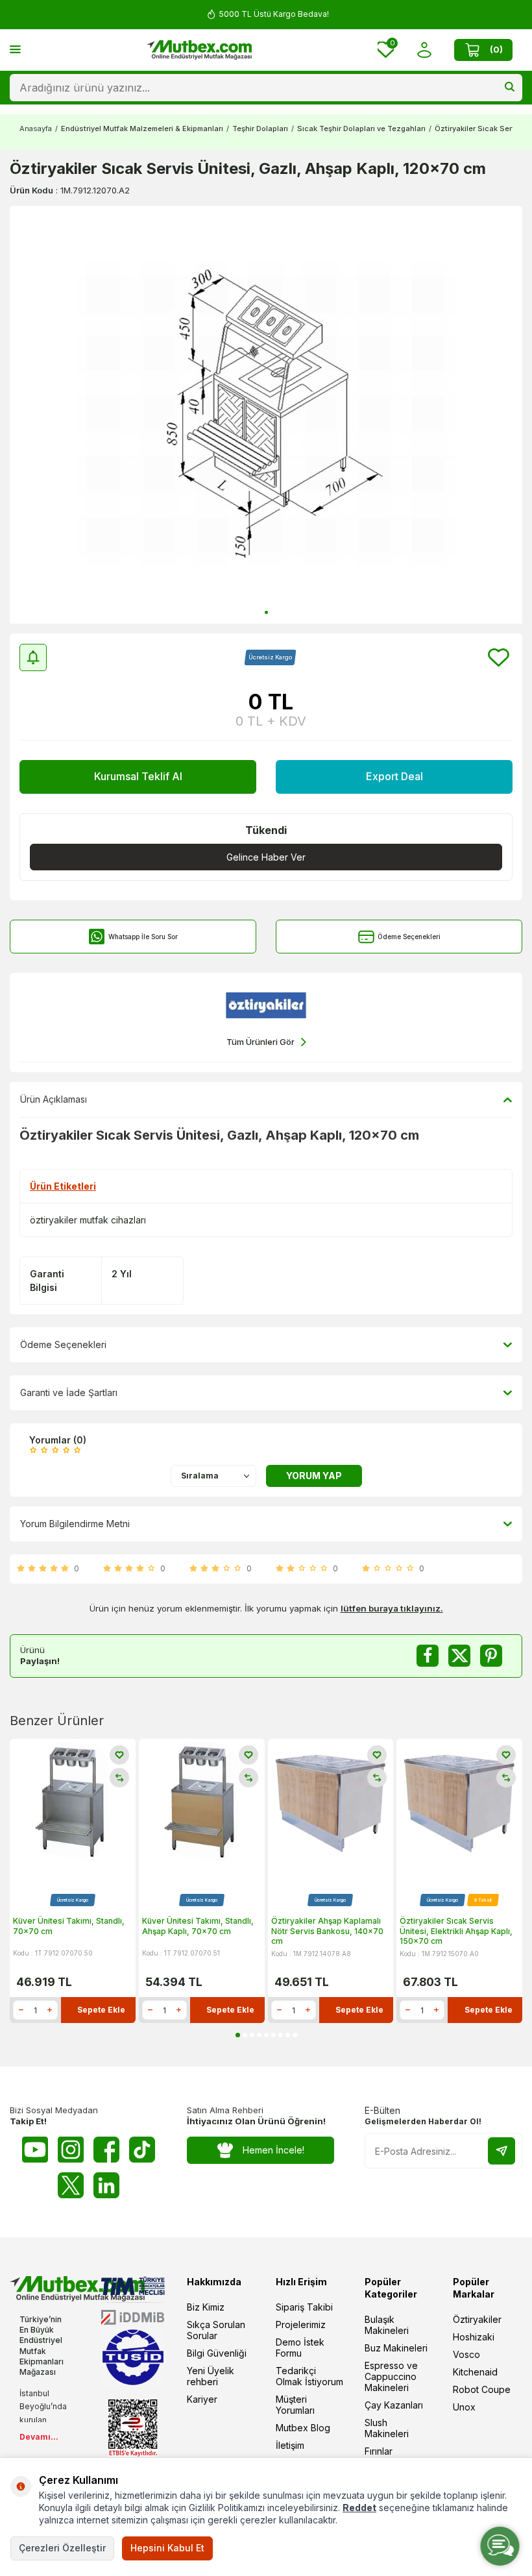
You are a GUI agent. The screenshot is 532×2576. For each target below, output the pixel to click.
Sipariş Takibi (304, 2307)
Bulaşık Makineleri (387, 2325)
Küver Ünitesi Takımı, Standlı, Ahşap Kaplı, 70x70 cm (198, 1926)
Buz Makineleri (396, 2348)
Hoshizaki (474, 2337)
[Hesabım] (424, 50)
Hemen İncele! (273, 2150)
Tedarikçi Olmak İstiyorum (309, 2376)
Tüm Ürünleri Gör (260, 1042)
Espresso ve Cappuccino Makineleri (391, 2376)
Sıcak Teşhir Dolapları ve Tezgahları (361, 129)
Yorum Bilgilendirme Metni (75, 1524)
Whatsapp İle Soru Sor (143, 937)
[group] (266, 415)
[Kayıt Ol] (502, 2151)
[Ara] (510, 88)
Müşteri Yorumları (295, 2405)
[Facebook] (106, 2150)
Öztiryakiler (477, 2319)
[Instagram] (71, 2150)
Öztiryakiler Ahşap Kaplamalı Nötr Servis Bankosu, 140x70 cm (327, 1931)
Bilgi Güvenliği (217, 2353)
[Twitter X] (71, 2185)
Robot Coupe (482, 2389)
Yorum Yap (314, 1476)
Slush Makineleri (387, 2428)
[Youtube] (35, 2150)
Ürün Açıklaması (54, 1099)
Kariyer (202, 2399)
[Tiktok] (142, 2150)
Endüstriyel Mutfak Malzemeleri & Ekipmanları (142, 129)
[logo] (199, 50)
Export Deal (394, 776)
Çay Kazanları (394, 2405)
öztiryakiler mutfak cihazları (88, 1220)
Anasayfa (36, 129)
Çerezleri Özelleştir (62, 2548)
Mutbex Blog (303, 2428)
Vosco (466, 2354)
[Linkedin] (106, 2185)
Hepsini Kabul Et (167, 2548)
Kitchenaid (475, 2372)
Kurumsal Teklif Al (138, 776)
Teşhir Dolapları (260, 129)
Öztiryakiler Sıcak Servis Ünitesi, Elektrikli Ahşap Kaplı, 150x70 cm (456, 1931)
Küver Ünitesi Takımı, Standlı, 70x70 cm (69, 1926)
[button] (266, 612)
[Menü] (15, 49)
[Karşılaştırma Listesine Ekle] (119, 1778)
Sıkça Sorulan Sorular (216, 2330)
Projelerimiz (301, 2325)
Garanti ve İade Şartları (69, 1392)
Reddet (359, 2508)
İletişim (290, 2445)
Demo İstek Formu (300, 2348)
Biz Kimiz (206, 2307)
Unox (464, 2407)
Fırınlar (379, 2451)
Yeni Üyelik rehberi (211, 2376)
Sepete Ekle (101, 2010)
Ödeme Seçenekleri (409, 937)
